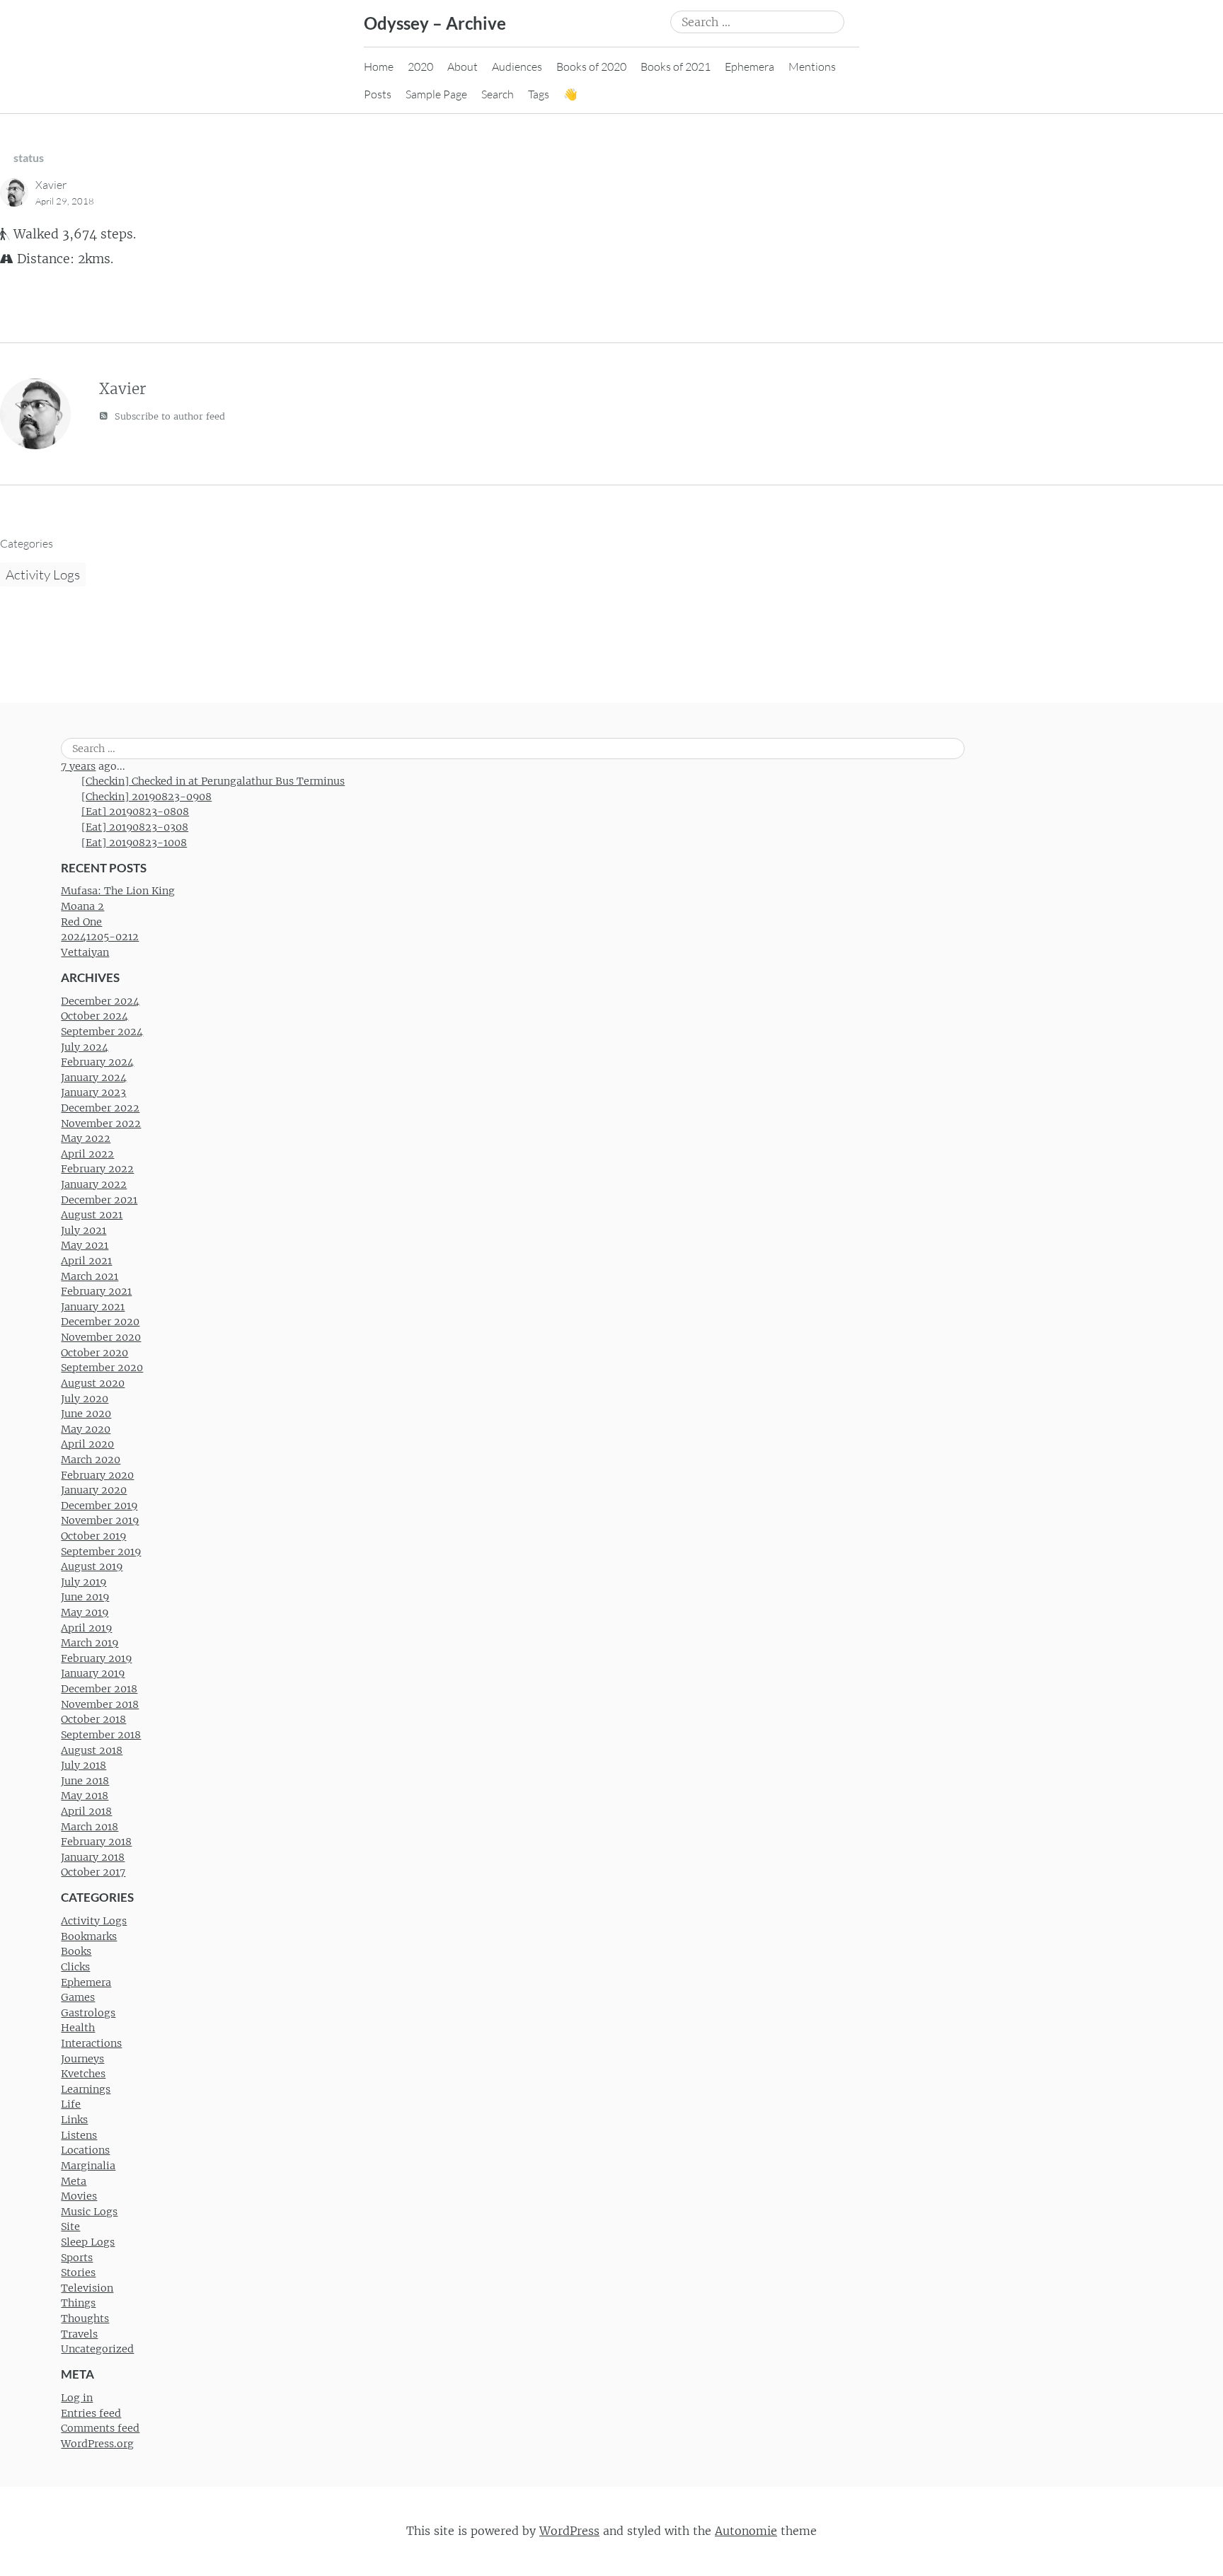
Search (498, 94)
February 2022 (97, 1169)
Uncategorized (97, 2349)
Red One (81, 922)
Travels (79, 2334)
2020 (420, 67)
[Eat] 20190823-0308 (135, 827)
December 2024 (100, 1001)
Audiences (517, 67)
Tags (539, 94)
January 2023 (93, 1092)
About (463, 67)
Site (70, 2226)
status (29, 157)
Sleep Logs (88, 2242)
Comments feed (100, 2428)
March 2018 (90, 1827)
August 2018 (92, 1750)
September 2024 (102, 1032)
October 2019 (93, 1536)
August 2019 (92, 1566)
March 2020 (91, 1460)
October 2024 (94, 1016)
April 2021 (86, 1261)
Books (76, 1951)
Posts (378, 94)
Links (74, 2120)
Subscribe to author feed (168, 416)
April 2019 (86, 1628)
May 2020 (86, 1429)
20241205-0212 (100, 937)
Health (78, 2028)
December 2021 (99, 1200)
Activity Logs (43, 574)
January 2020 (94, 1490)
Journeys (82, 2059)
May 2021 (85, 1245)
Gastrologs (88, 2013)
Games (78, 1997)
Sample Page (436, 94)
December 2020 (100, 1322)
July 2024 (85, 1047)
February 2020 (97, 1475)
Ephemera (750, 67)
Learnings (86, 2089)
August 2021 (92, 1215)
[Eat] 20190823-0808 (135, 812)
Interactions (91, 2043)
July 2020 (85, 1399)
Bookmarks (89, 1936)
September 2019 (101, 1552)
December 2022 (100, 1108)
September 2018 (101, 1735)
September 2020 (102, 1368)
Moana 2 (82, 906)
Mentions (812, 67)
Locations (85, 2150)
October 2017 (93, 1872)
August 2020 (93, 1383)
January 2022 (94, 1184)
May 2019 (85, 1612)
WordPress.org (97, 2444)
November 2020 (101, 1337)
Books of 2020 (591, 67)
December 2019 (99, 1506)
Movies (79, 2196)
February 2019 (96, 1658)
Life (71, 2104)
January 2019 (93, 1673)
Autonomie (746, 2531)
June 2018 (85, 1781)
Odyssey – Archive (435, 23)
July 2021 (84, 1230)
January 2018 (93, 1857)
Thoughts (85, 2318)
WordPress (569, 2531)
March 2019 (90, 1643)
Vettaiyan (85, 952)
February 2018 (96, 1842)
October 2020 (94, 1353)
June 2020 (86, 1414)
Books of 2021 (676, 67)
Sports (77, 2258)
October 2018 (93, 1719)
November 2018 (100, 1704)
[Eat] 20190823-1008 (134, 843)
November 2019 (100, 1520)
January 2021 (93, 1307)
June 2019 (85, 1597)
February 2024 (97, 1062)
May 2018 (85, 1796)
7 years (78, 766)
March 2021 (90, 1276)
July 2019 (84, 1582)
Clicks (75, 1967)
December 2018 (99, 1689)
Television (87, 2288)
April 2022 (87, 1154)
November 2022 (101, 1124)
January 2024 (94, 1078)
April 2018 (86, 1811)
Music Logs (89, 2212)
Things (78, 2303)
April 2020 (87, 1444)
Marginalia (88, 2166)
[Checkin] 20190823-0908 (147, 797)
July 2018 (84, 1765)
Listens (79, 2135)
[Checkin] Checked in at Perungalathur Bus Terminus (213, 781)
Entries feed (91, 2413)
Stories (78, 2272)
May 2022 (86, 1138)
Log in (77, 2398)
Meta (74, 2181)
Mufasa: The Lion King (118, 891)
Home (379, 67)
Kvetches (83, 2074)
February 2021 (96, 1291)
